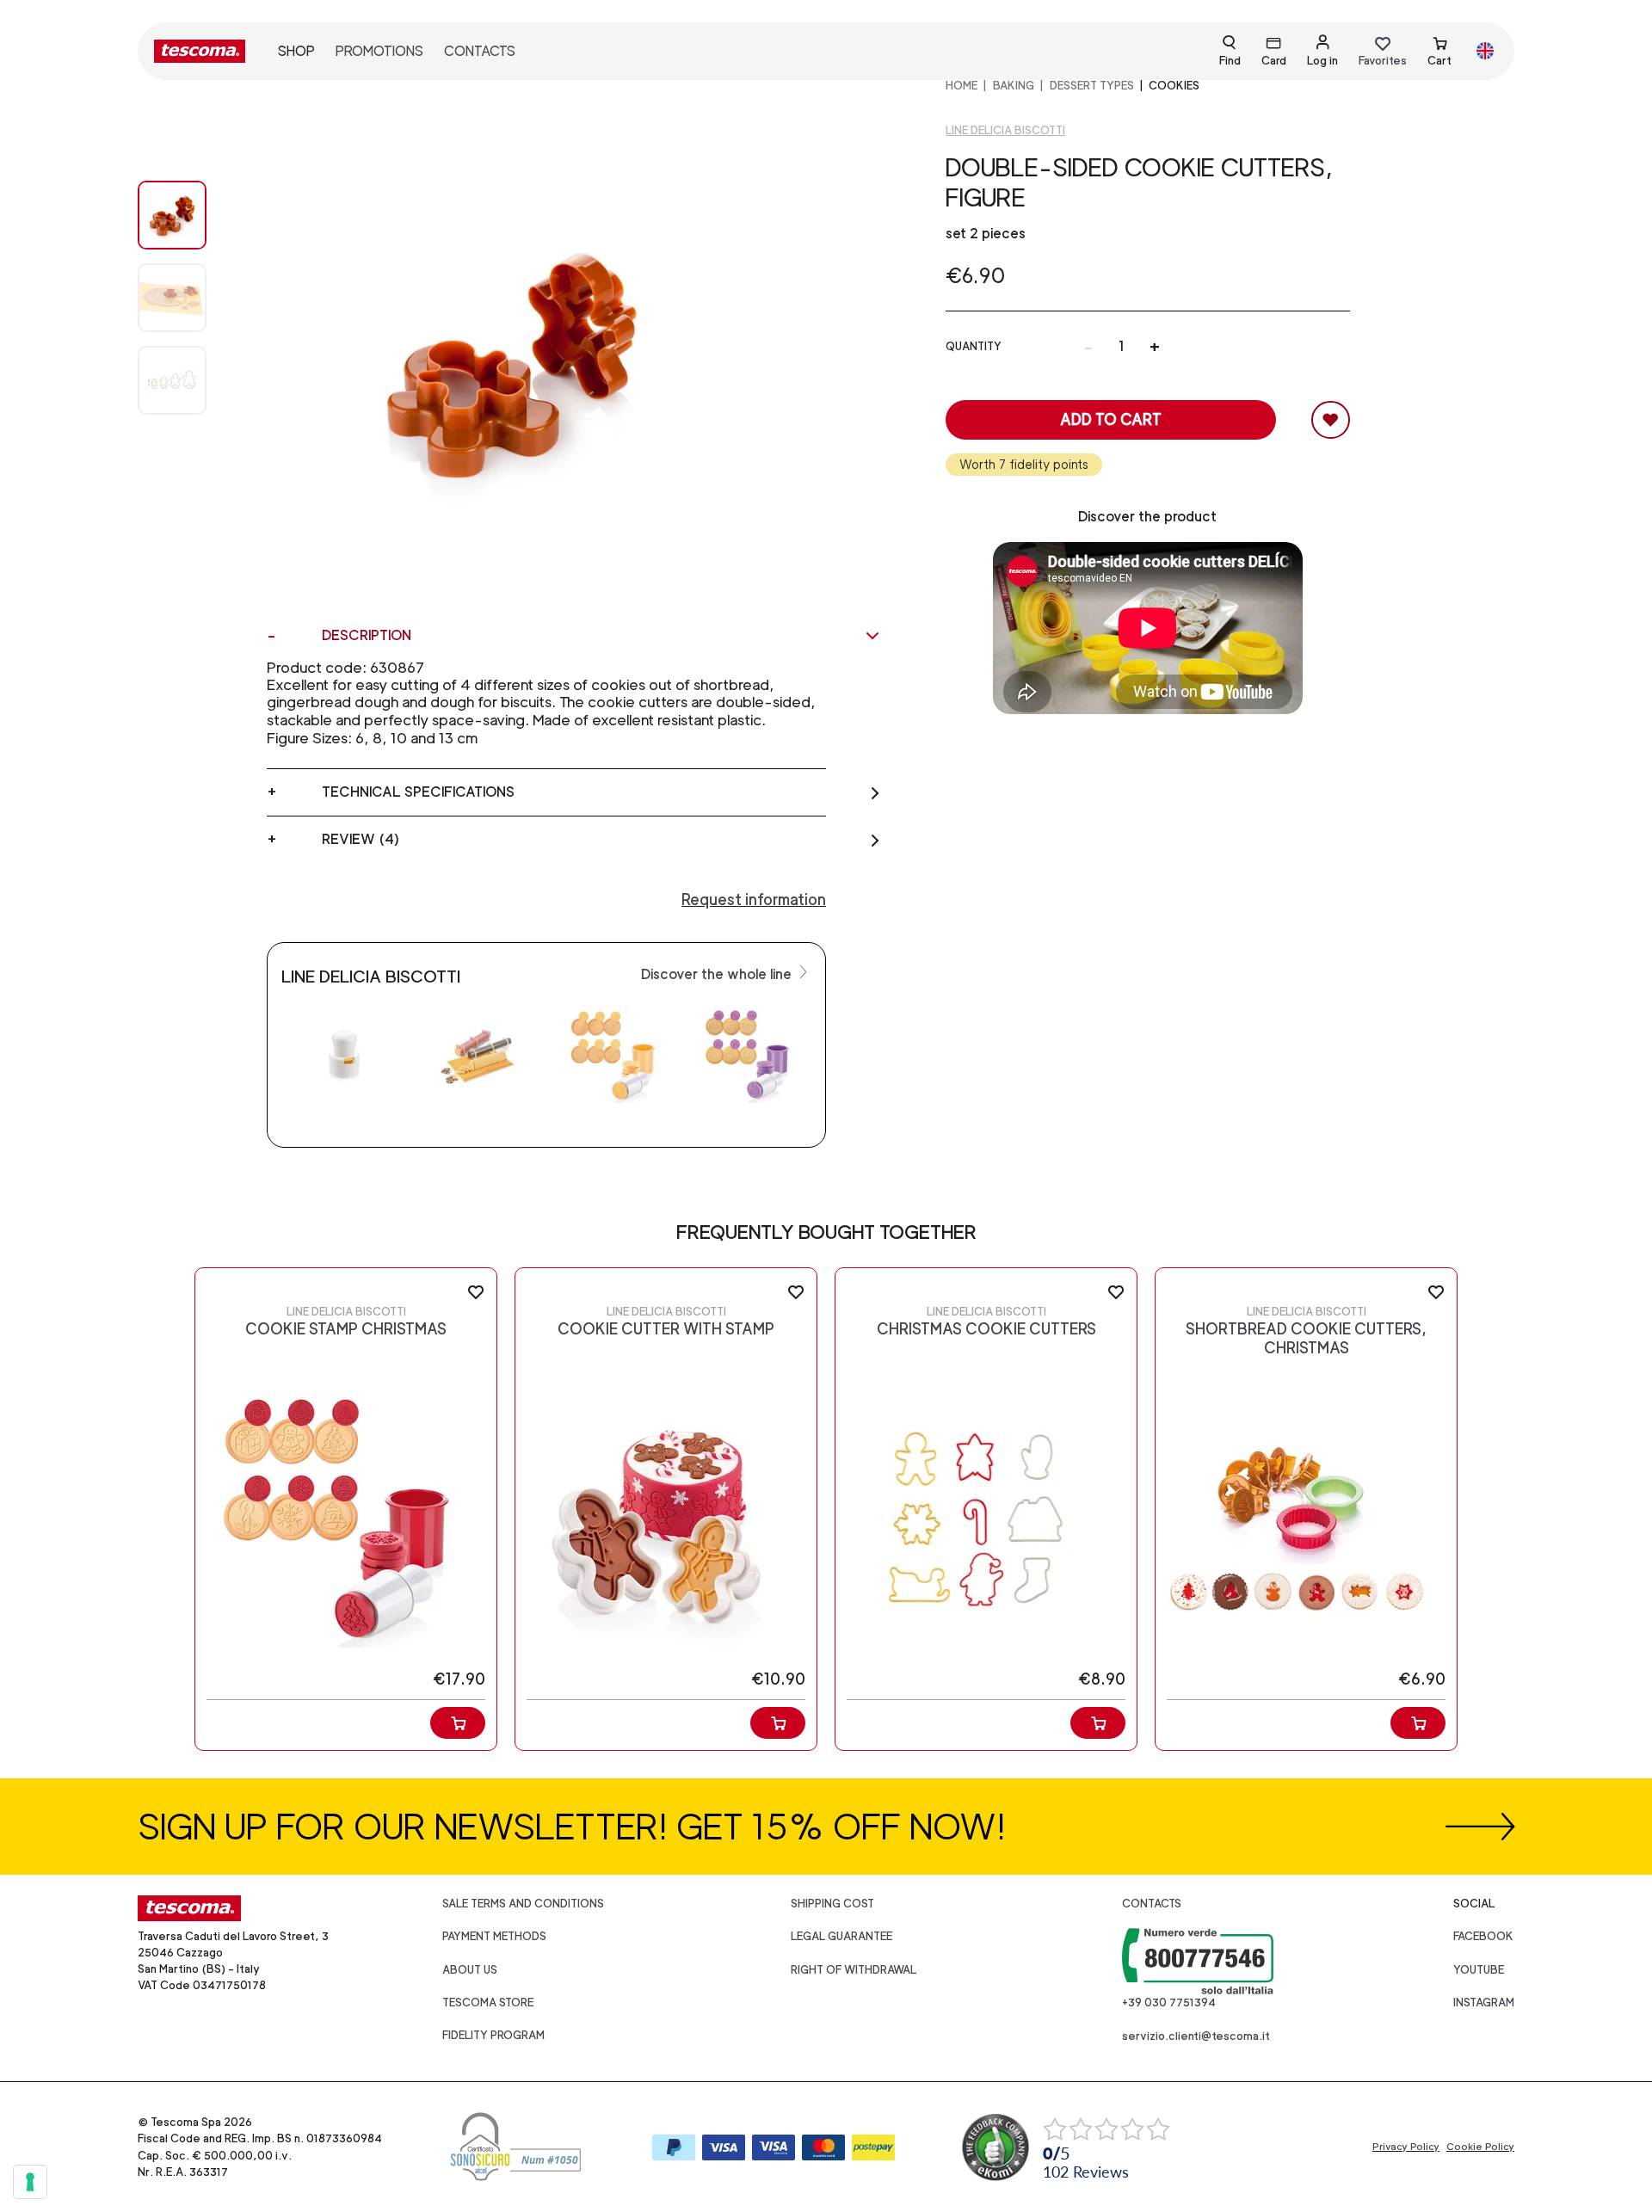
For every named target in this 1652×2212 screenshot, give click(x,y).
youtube (1479, 1970)
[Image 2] (189, 380)
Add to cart (1111, 419)
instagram (1484, 2003)
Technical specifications (418, 792)
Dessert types (1092, 86)
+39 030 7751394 (1169, 2003)
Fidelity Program (493, 2035)
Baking (1014, 86)
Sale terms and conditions (523, 1904)
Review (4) (361, 839)
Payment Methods (494, 1936)
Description (367, 635)
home (962, 86)
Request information (754, 900)
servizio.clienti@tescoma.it (1196, 2036)
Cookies (1174, 86)
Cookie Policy (1480, 2147)
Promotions (379, 51)
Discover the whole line (718, 974)
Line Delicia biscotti (1005, 130)
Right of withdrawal (854, 1970)
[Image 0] (189, 215)
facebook (1483, 1936)
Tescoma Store (488, 2003)
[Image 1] (189, 298)
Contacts (480, 51)
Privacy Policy (1406, 2147)
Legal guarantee (841, 1936)
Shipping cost (832, 1904)
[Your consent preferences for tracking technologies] (30, 2182)
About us (470, 1970)
